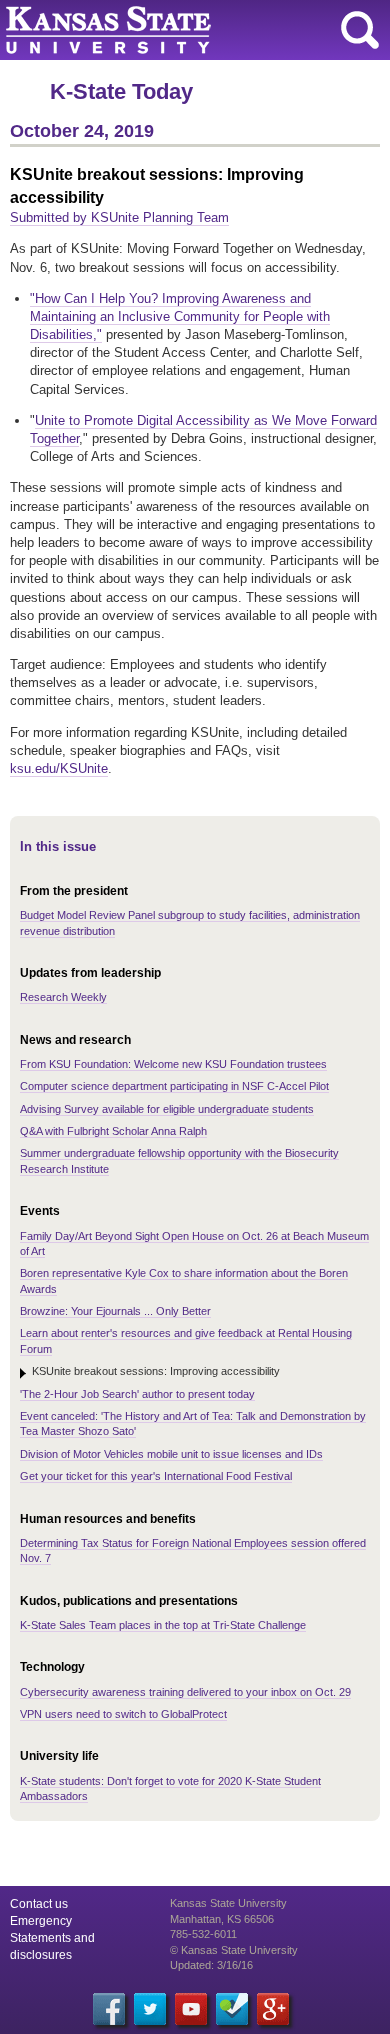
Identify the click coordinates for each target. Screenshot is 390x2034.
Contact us (39, 1904)
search (360, 30)
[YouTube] (191, 2009)
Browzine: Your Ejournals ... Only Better (115, 1311)
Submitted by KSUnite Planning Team (119, 217)
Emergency (41, 1921)
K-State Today (121, 91)
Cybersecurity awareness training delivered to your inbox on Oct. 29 (185, 1692)
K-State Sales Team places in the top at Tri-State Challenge (163, 1625)
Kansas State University (182, 30)
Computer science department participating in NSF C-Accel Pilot (174, 1086)
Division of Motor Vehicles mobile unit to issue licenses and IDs (171, 1454)
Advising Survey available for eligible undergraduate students (167, 1109)
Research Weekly (63, 997)
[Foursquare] (232, 2009)
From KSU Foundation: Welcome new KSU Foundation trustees (173, 1064)
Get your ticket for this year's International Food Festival (156, 1476)
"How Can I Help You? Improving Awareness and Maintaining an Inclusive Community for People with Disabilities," (180, 316)
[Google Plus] (273, 2009)
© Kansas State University (234, 1950)
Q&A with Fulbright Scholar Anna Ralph (113, 1131)
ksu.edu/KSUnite (59, 768)
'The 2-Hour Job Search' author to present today (137, 1394)
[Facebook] (109, 2009)
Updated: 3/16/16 (211, 1965)
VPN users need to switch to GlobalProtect (123, 1714)
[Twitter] (150, 2009)
